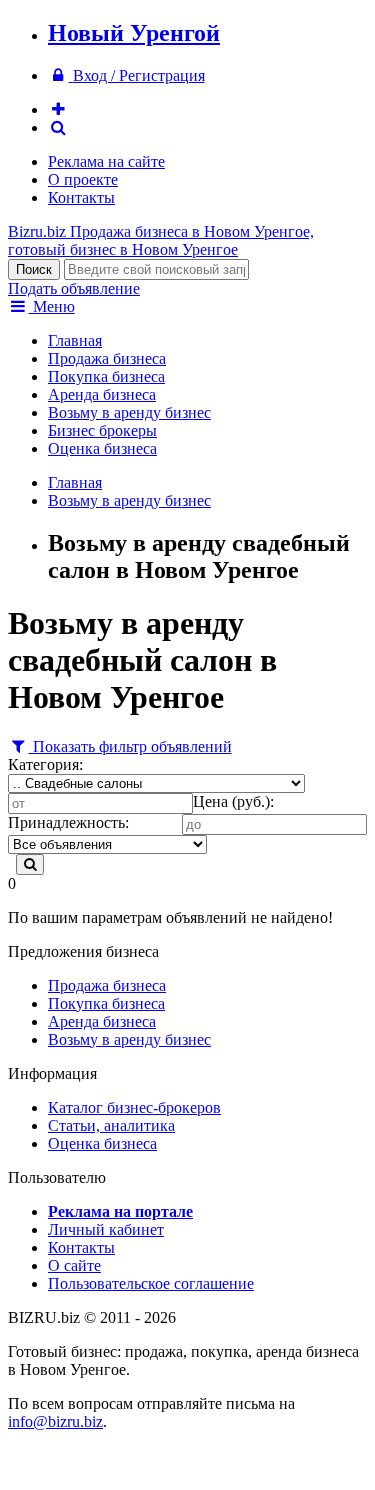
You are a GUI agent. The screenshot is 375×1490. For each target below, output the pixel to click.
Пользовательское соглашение (151, 1283)
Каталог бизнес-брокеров (134, 1107)
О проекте (83, 179)
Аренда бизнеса (102, 394)
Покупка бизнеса (106, 376)
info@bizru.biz (55, 1421)
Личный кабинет (106, 1229)
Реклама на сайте (106, 161)
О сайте (74, 1265)
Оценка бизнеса (102, 448)
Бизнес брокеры (102, 430)
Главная (75, 340)
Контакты (81, 197)
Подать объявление (74, 288)
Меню (52, 306)
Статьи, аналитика (111, 1125)
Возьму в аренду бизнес (129, 412)
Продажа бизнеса (107, 358)
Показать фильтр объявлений (130, 746)
